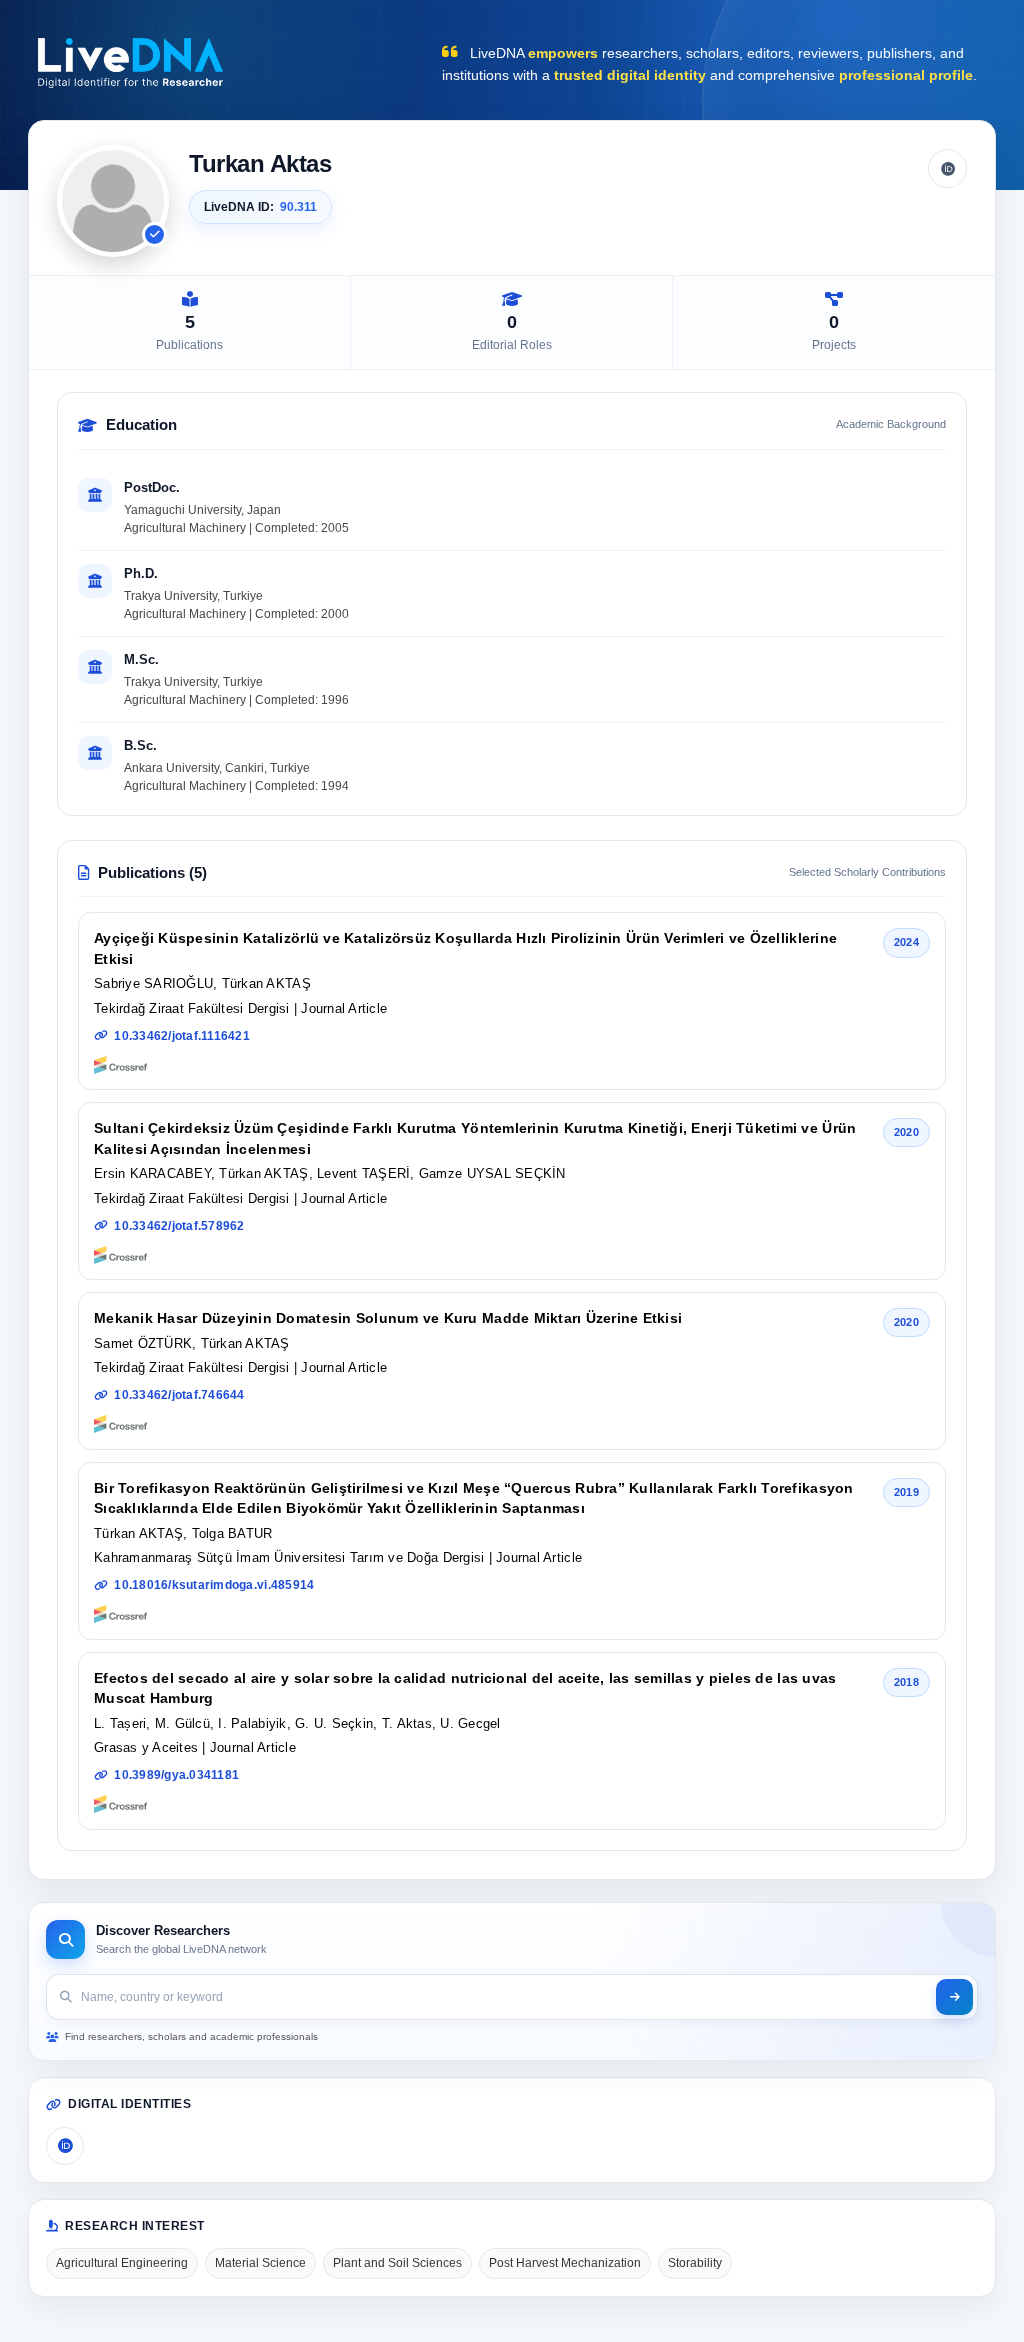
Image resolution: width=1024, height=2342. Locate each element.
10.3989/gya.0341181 (176, 1775)
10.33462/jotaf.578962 (179, 1226)
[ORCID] (947, 168)
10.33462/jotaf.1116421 (182, 1036)
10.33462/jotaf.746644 (179, 1395)
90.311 (298, 207)
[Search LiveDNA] (954, 1997)
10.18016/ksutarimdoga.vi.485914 (214, 1585)
